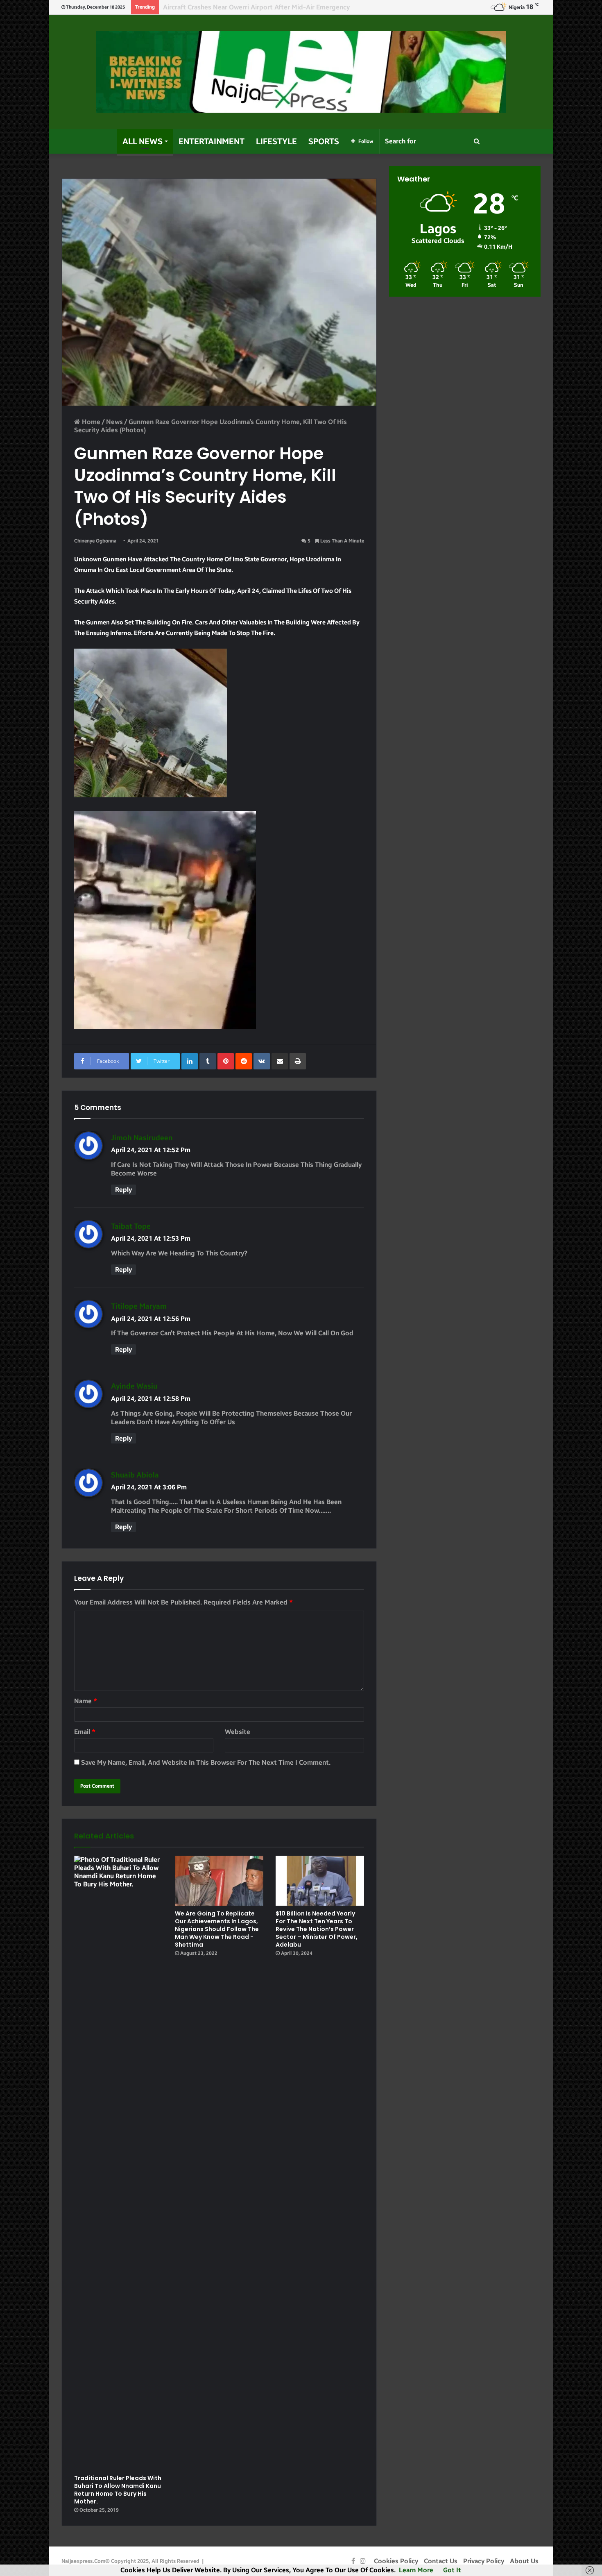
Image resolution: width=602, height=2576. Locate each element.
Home (90, 422)
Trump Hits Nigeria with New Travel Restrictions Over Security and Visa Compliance (290, 7)
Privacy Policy (484, 2561)
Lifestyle (276, 141)
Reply (123, 1190)
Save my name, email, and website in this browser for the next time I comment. (206, 1762)
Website (238, 1732)
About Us (524, 2561)
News (114, 422)
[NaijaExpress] (301, 72)
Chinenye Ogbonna (95, 541)
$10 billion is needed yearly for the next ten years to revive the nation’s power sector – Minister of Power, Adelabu (317, 1929)
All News (143, 141)
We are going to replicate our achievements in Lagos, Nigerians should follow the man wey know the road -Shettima (217, 1929)
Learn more (416, 2570)
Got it (452, 2570)
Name (86, 1701)
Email (85, 1732)
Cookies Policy (396, 2561)
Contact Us (441, 2561)
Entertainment (212, 141)
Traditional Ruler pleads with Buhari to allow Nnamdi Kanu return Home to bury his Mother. (118, 2490)
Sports (324, 141)
